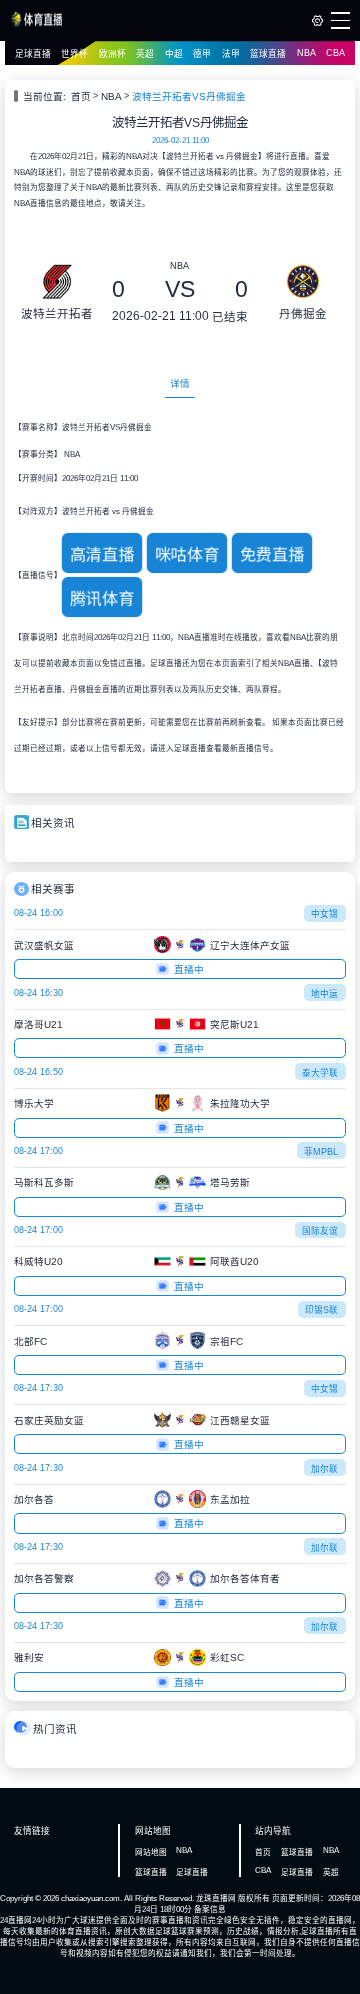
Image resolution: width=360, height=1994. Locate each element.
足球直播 (33, 54)
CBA (335, 53)
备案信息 (210, 1909)
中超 (174, 54)
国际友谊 (320, 1231)
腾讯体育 (102, 599)
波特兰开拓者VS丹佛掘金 (189, 96)
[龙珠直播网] (37, 24)
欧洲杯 (112, 54)
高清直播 (102, 554)
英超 (145, 54)
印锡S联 (321, 1310)
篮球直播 (268, 54)
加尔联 (324, 1469)
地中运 (324, 994)
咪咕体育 (187, 554)
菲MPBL (321, 1152)
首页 (81, 96)
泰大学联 (320, 1073)
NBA (306, 53)
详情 (180, 383)
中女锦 (324, 914)
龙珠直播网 (216, 1898)
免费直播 (272, 554)
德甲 (202, 54)
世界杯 (74, 54)
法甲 (231, 54)
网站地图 (151, 1852)
